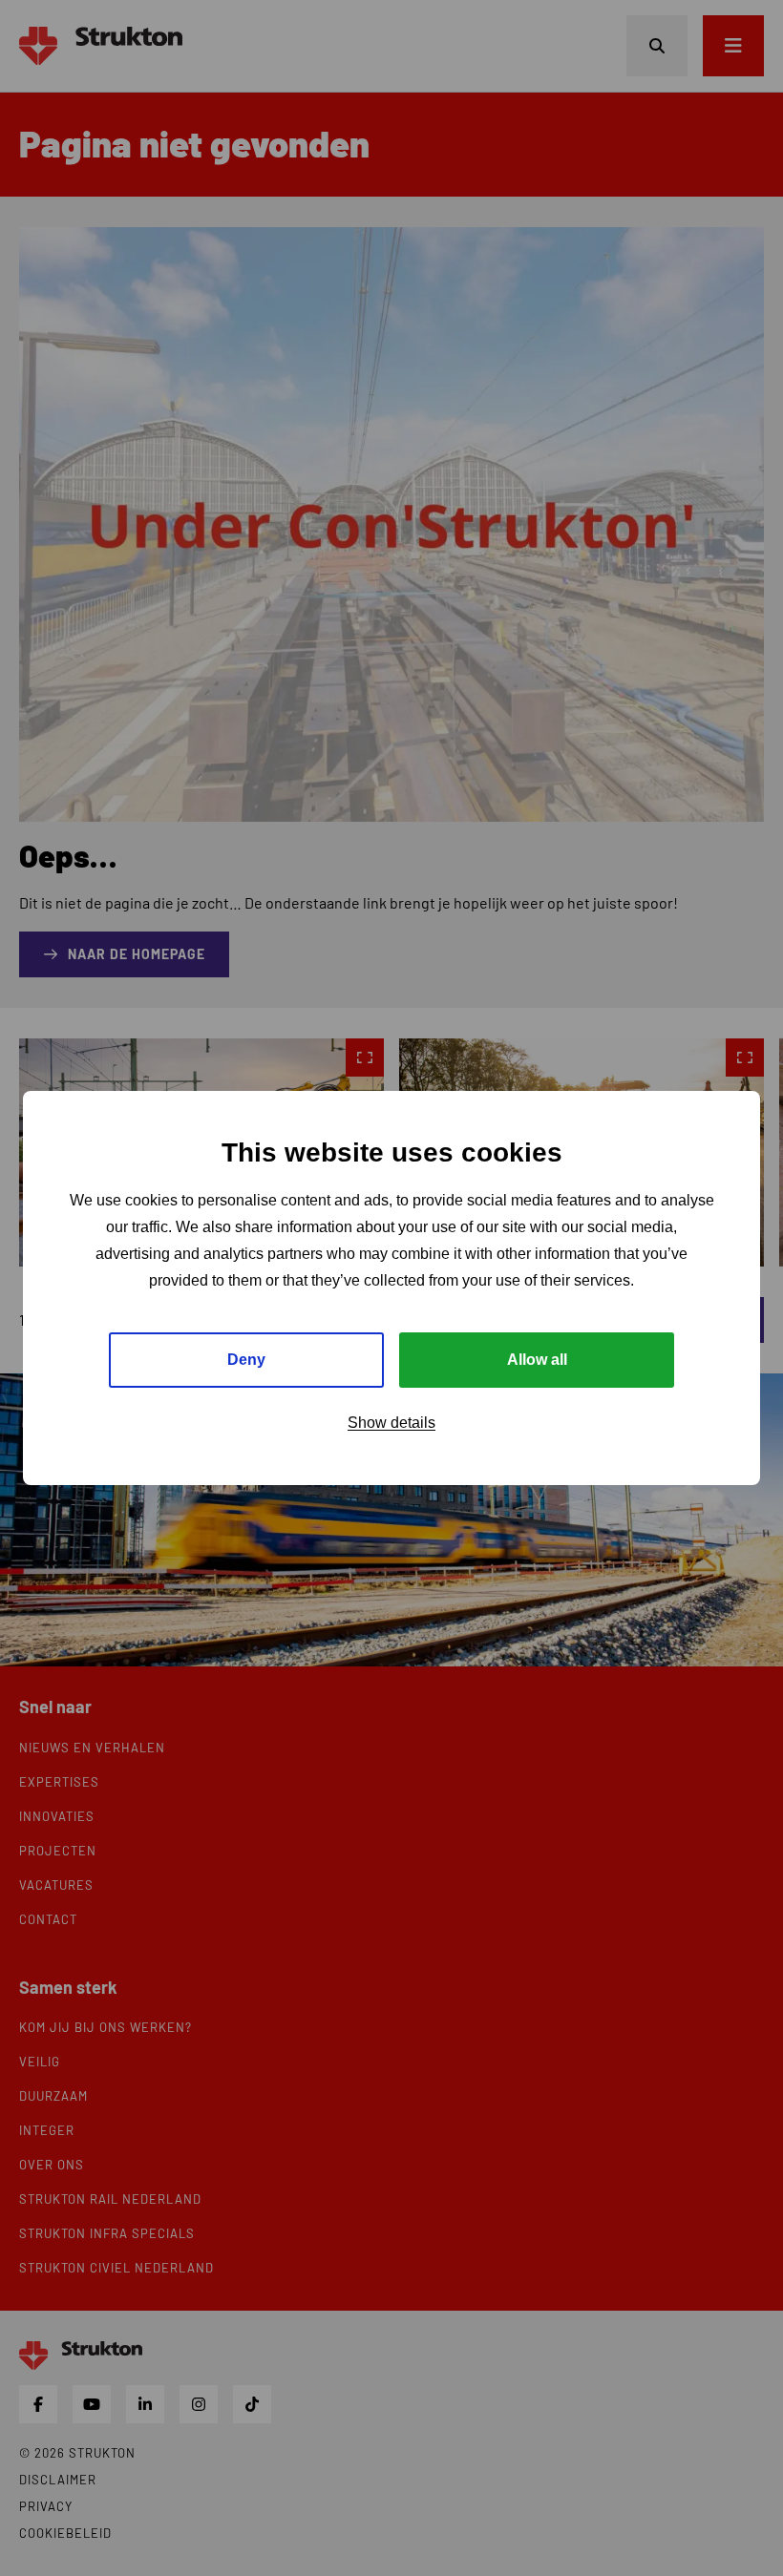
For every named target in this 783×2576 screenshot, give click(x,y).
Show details (391, 1423)
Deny (246, 1360)
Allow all (537, 1360)
